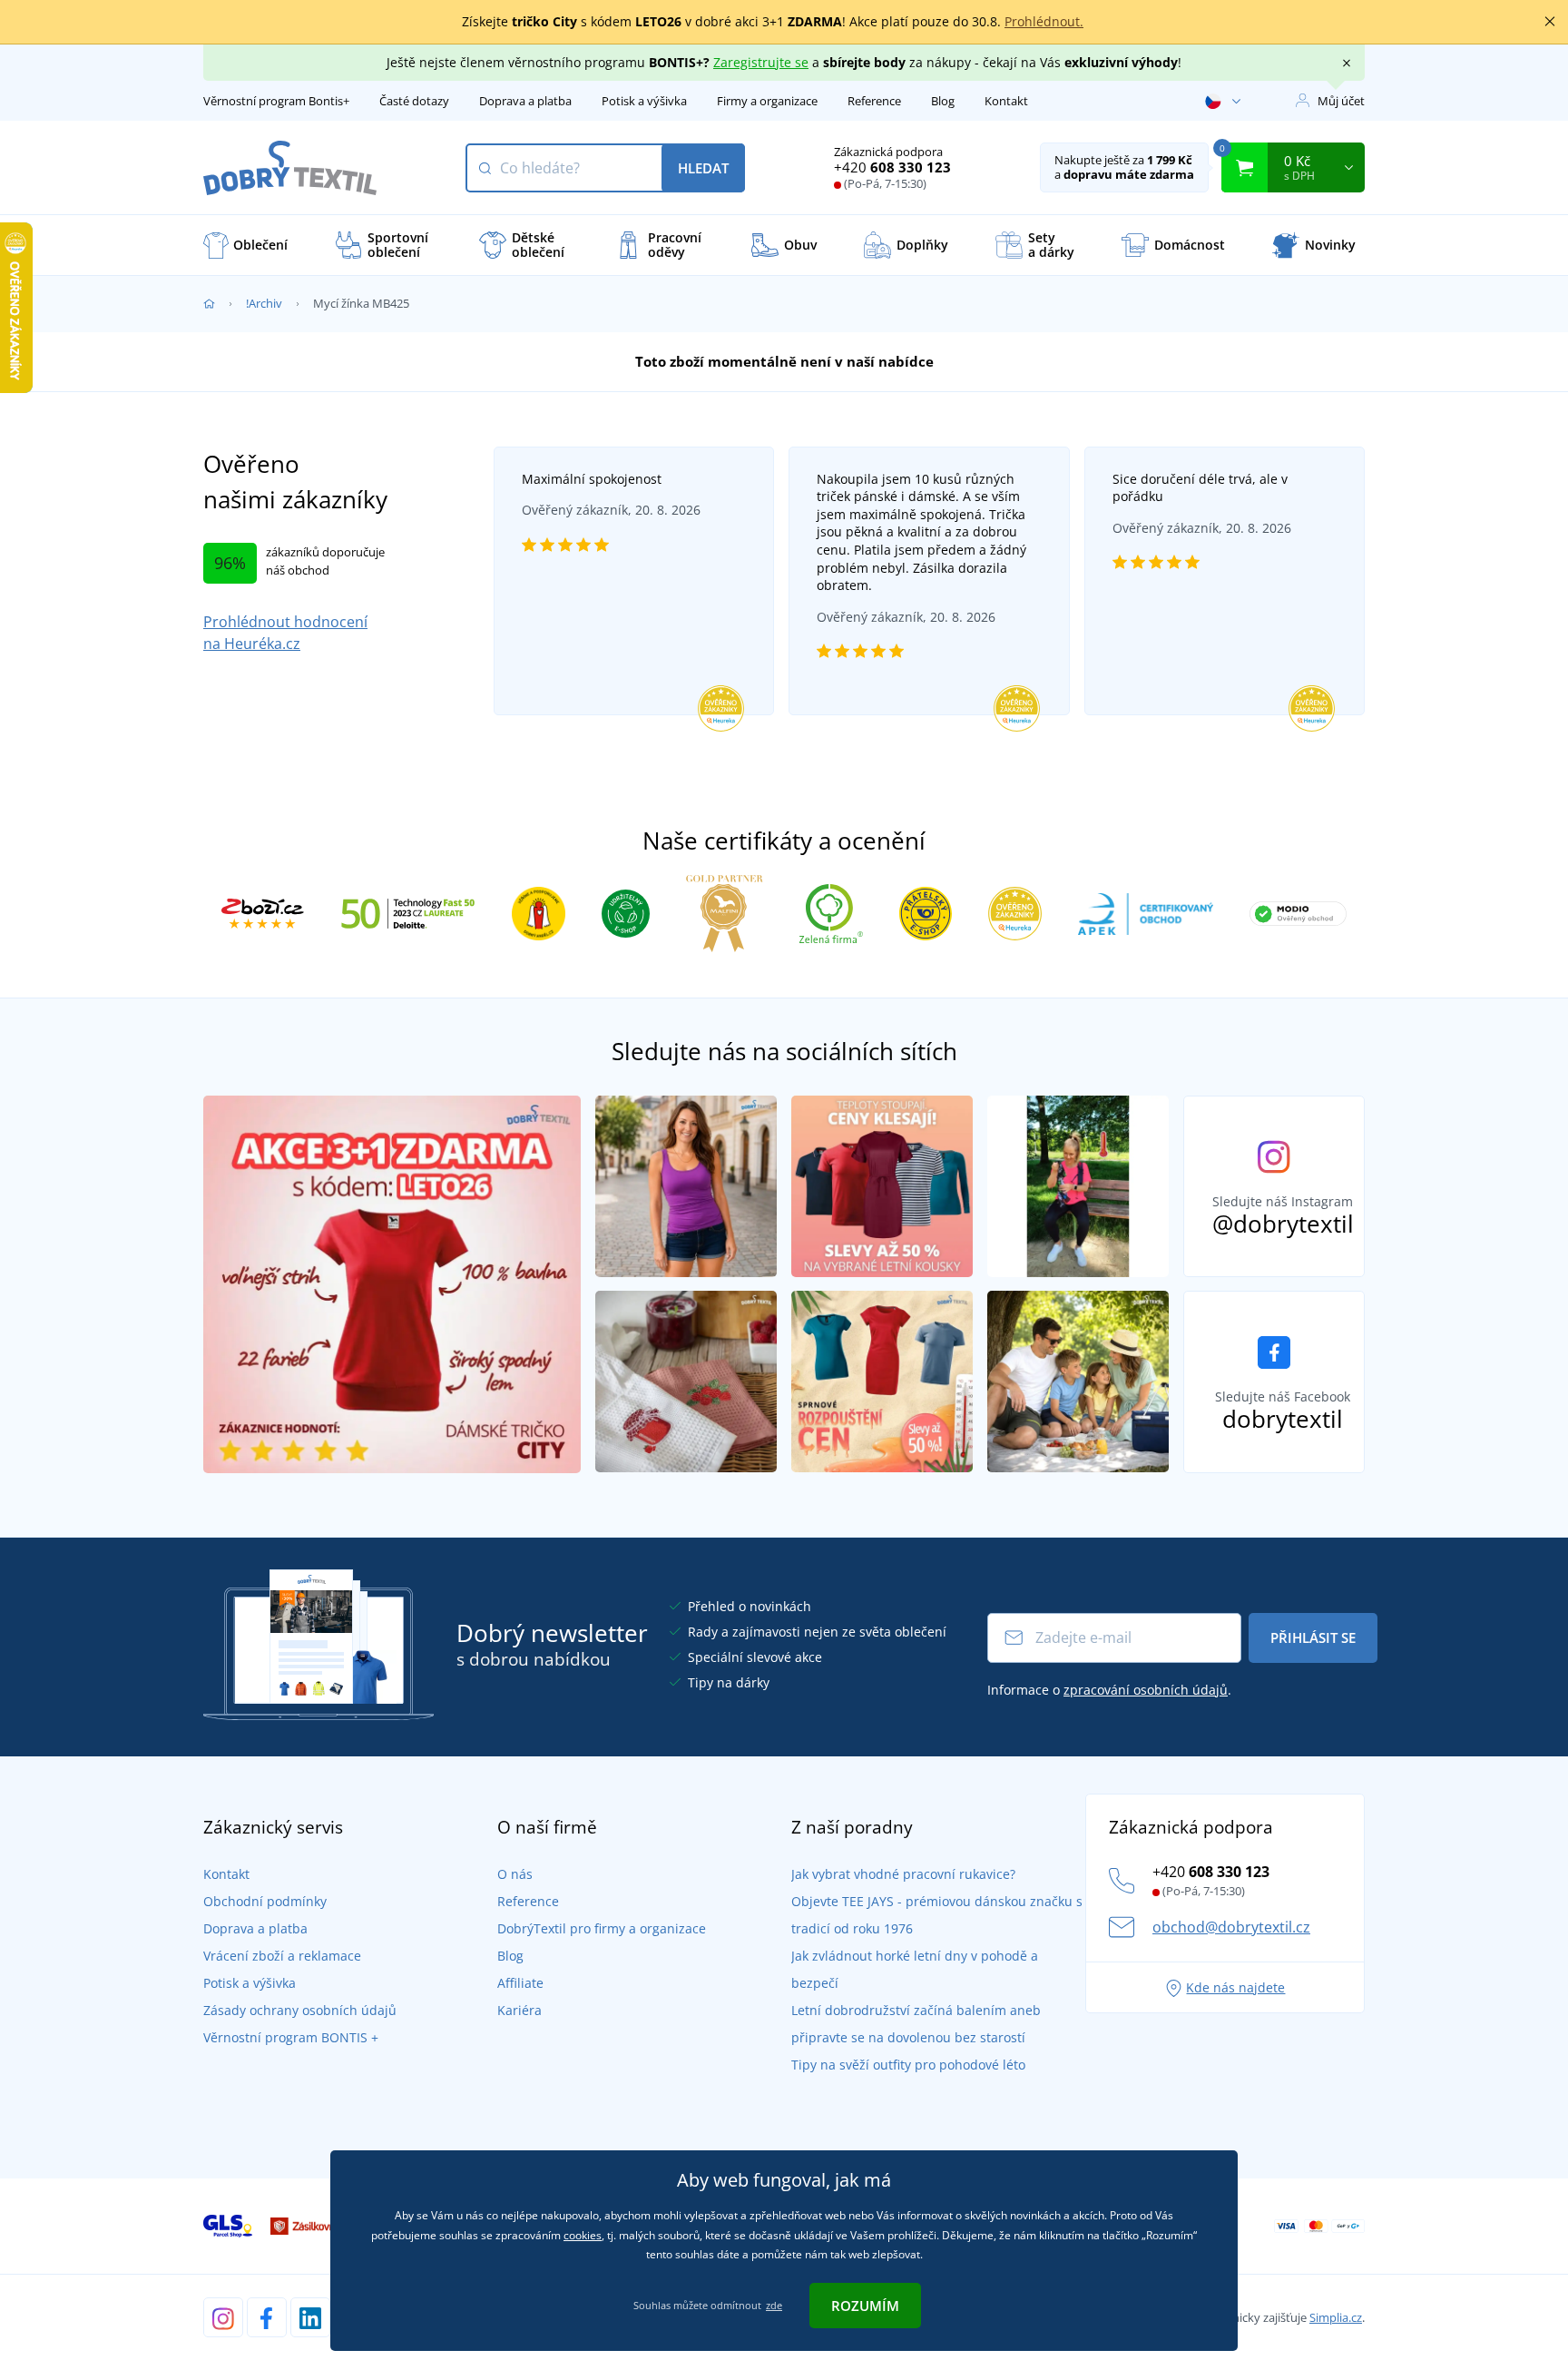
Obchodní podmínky (265, 1901)
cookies (583, 2235)
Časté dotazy (414, 101)
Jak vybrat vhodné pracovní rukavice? (903, 1874)
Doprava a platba (525, 101)
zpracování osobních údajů (1146, 1690)
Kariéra (519, 2010)
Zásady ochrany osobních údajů (300, 2010)
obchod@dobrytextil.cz (1231, 1927)
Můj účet (1341, 101)
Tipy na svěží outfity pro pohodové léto (908, 2065)
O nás (515, 1874)
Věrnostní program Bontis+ (276, 101)
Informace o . (1109, 1690)
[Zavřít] (1550, 22)
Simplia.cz (1336, 2317)
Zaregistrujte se (761, 62)
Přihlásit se (1313, 1637)
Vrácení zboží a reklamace (282, 1956)
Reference (874, 101)
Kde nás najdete (1235, 1987)
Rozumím (865, 2306)
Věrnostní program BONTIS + (291, 2037)
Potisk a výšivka (644, 101)
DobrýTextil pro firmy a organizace (602, 1928)
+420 (892, 167)
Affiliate (520, 1983)
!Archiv (264, 303)
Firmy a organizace (767, 101)
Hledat (703, 168)
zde (774, 2305)
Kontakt (1006, 101)
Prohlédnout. (1044, 21)
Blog (943, 101)
